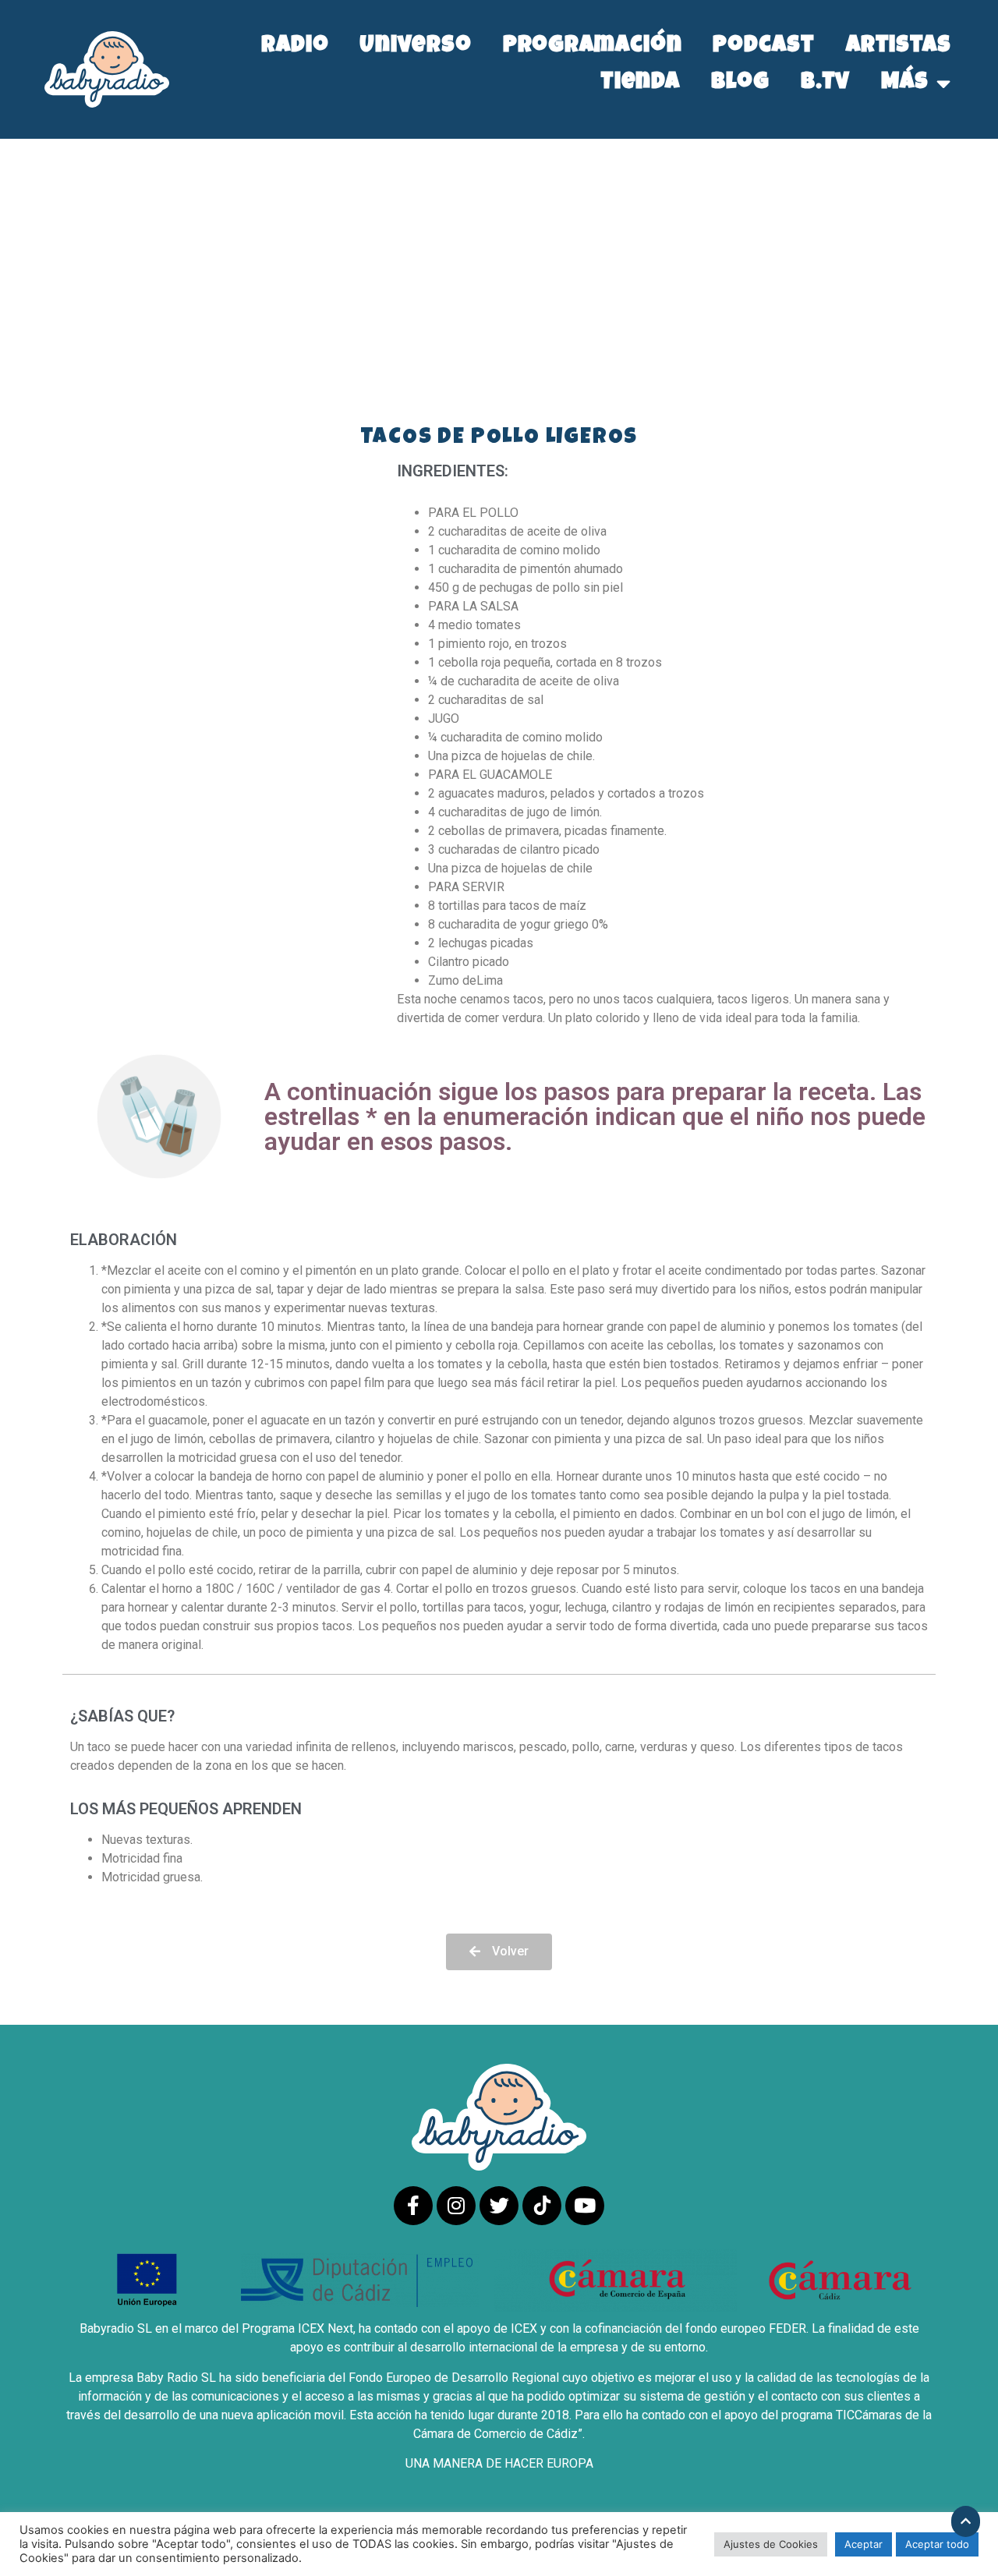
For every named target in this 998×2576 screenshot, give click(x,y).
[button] (499, 1952)
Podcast (763, 47)
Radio (295, 47)
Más (905, 84)
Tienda (640, 84)
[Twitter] (499, 2206)
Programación (593, 47)
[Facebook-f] (413, 2206)
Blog (740, 84)
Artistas (899, 47)
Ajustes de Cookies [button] (771, 2544)
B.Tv (826, 84)
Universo (415, 47)
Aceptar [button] (864, 2544)
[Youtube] (585, 2206)
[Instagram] (456, 2206)
